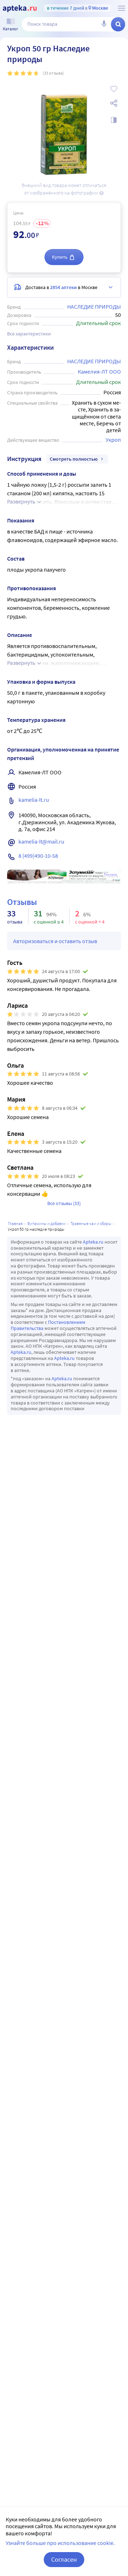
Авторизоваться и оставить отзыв (55, 941)
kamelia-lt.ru (34, 800)
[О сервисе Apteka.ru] (122, 8)
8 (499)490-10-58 (38, 856)
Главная (15, 1223)
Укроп (113, 440)
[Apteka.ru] (20, 9)
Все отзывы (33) (64, 1203)
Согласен (64, 2559)
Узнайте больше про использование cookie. (60, 2543)
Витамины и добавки (47, 1223)
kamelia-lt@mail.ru (41, 841)
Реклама (110, 875)
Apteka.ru (93, 1242)
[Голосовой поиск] (104, 24)
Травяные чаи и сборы (91, 1223)
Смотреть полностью (74, 459)
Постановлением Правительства (48, 1325)
